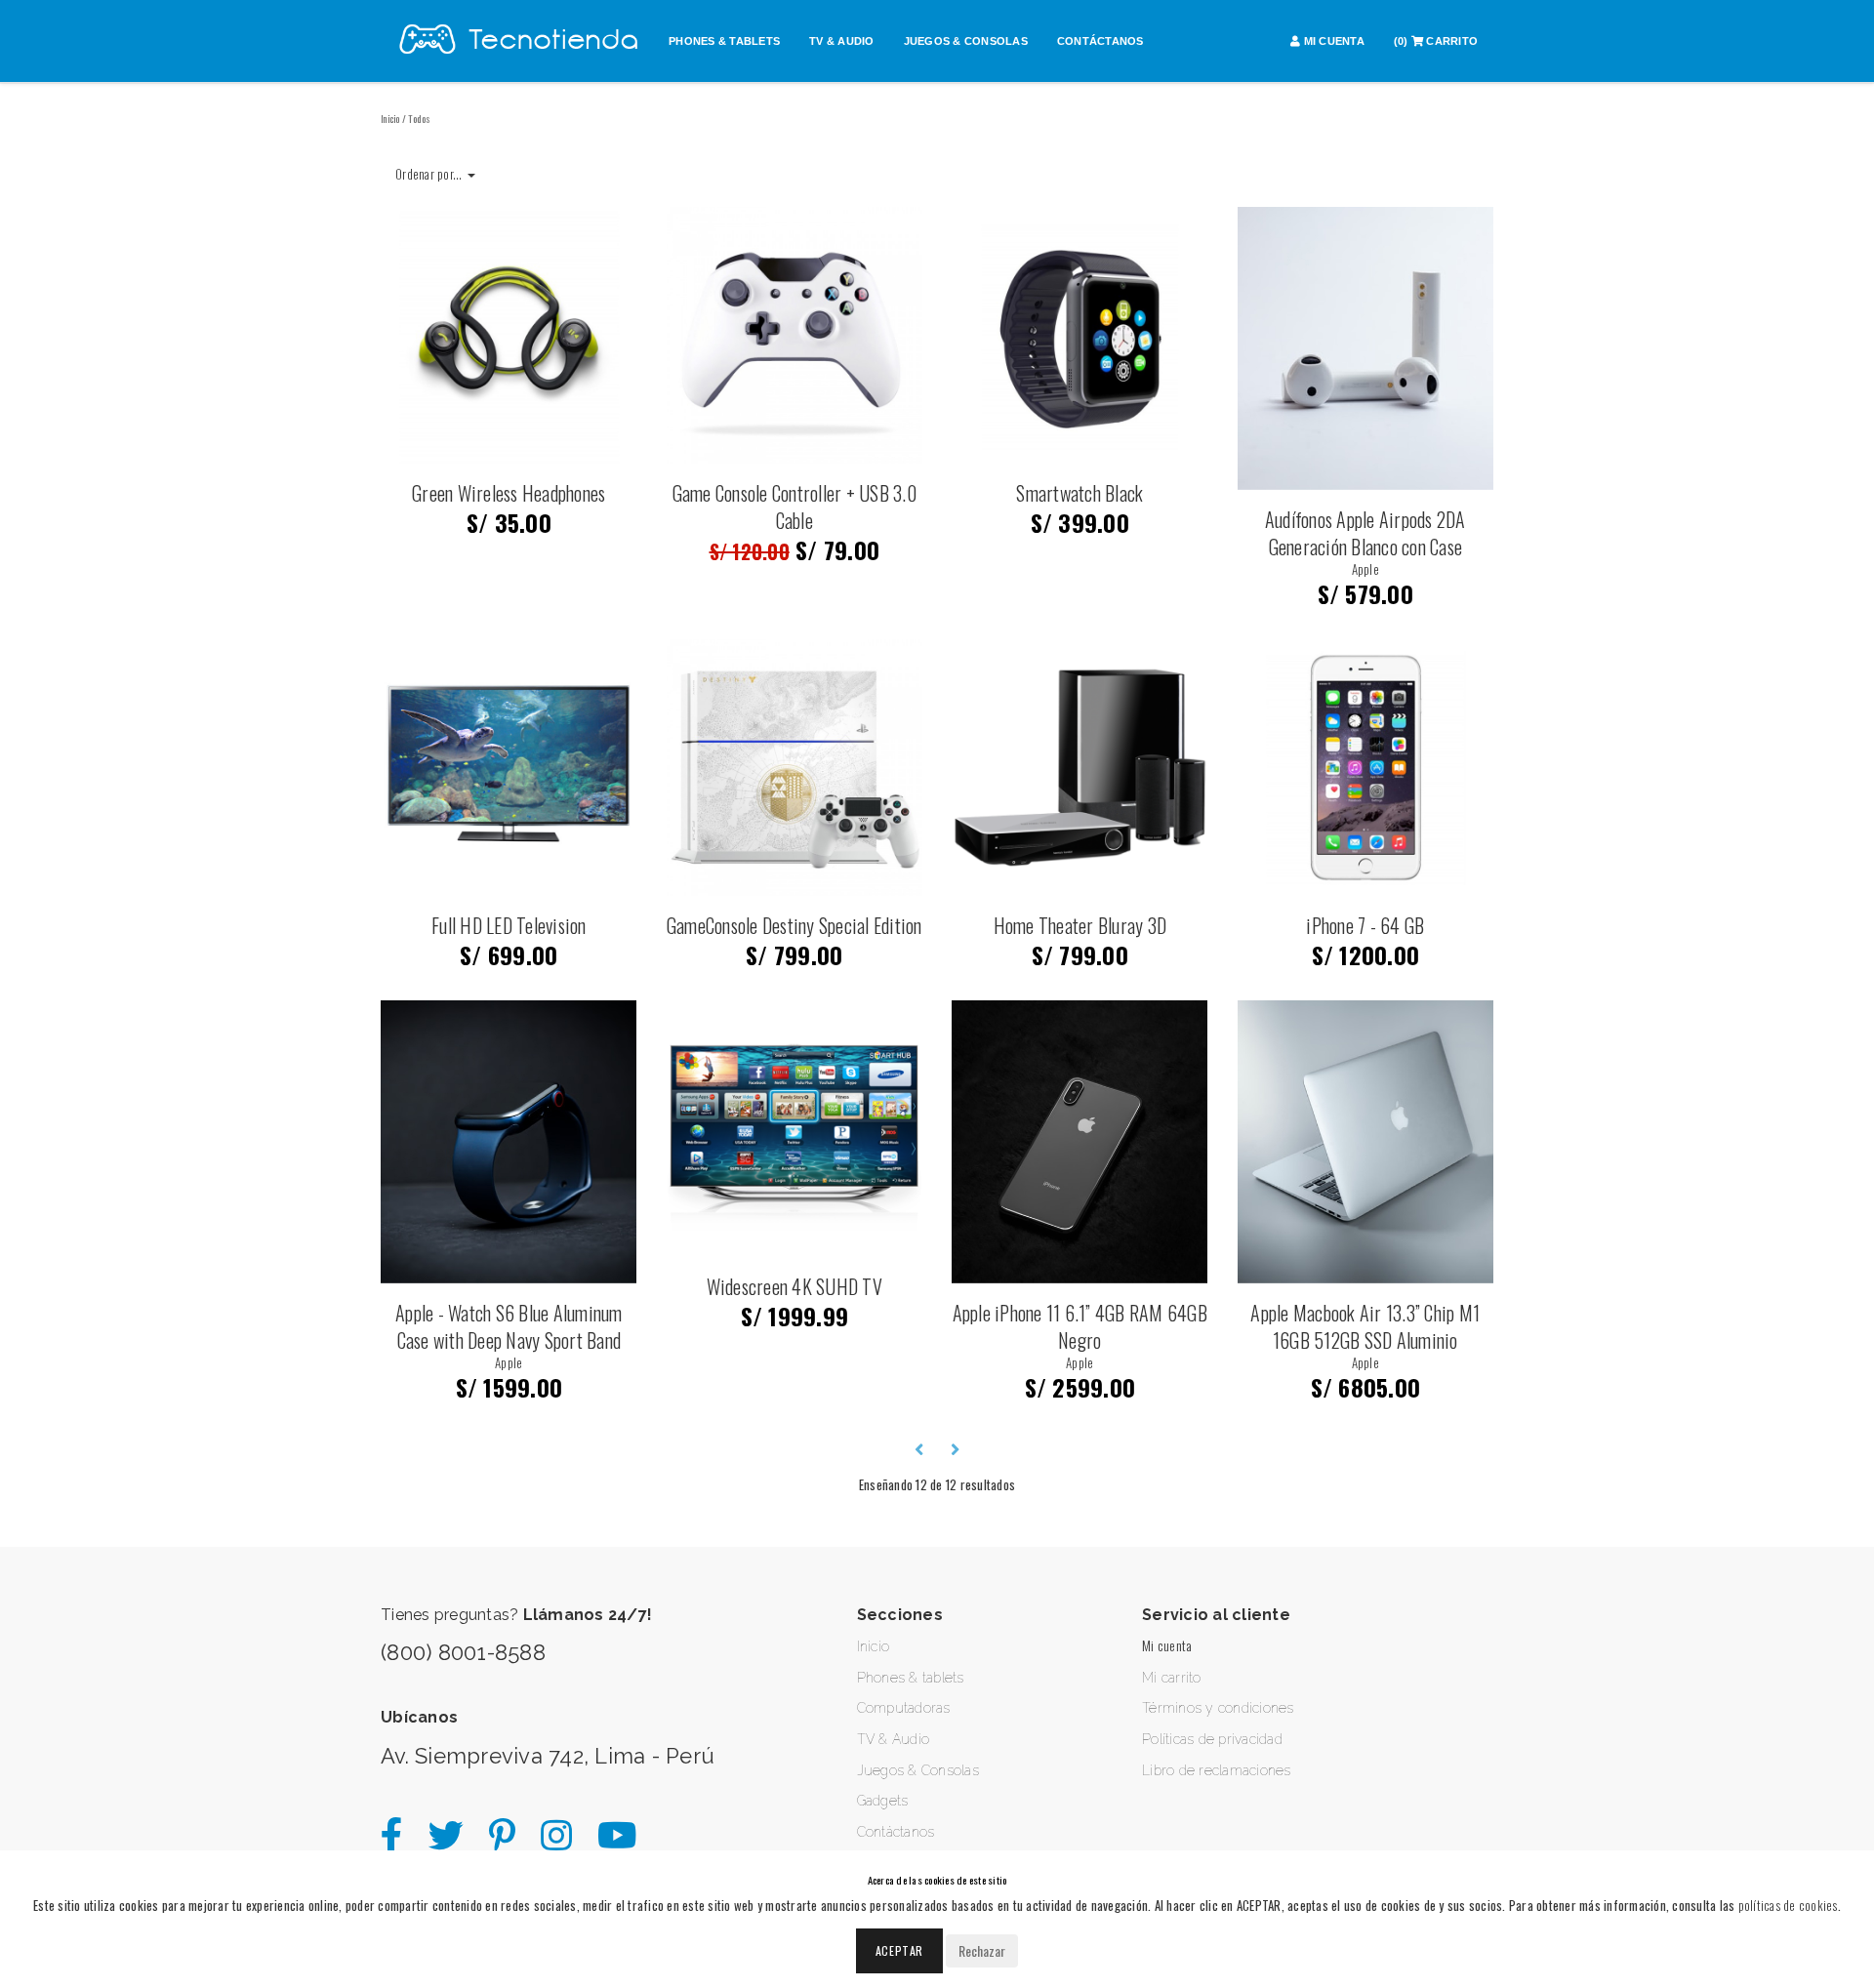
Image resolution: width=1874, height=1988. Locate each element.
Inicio (390, 119)
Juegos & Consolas (966, 41)
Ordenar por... (430, 174)
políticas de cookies (1788, 1905)
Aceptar (899, 1950)
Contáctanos (1100, 41)
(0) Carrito (1436, 41)
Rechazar (982, 1950)
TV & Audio (842, 41)
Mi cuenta (1167, 1645)
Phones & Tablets (724, 41)
